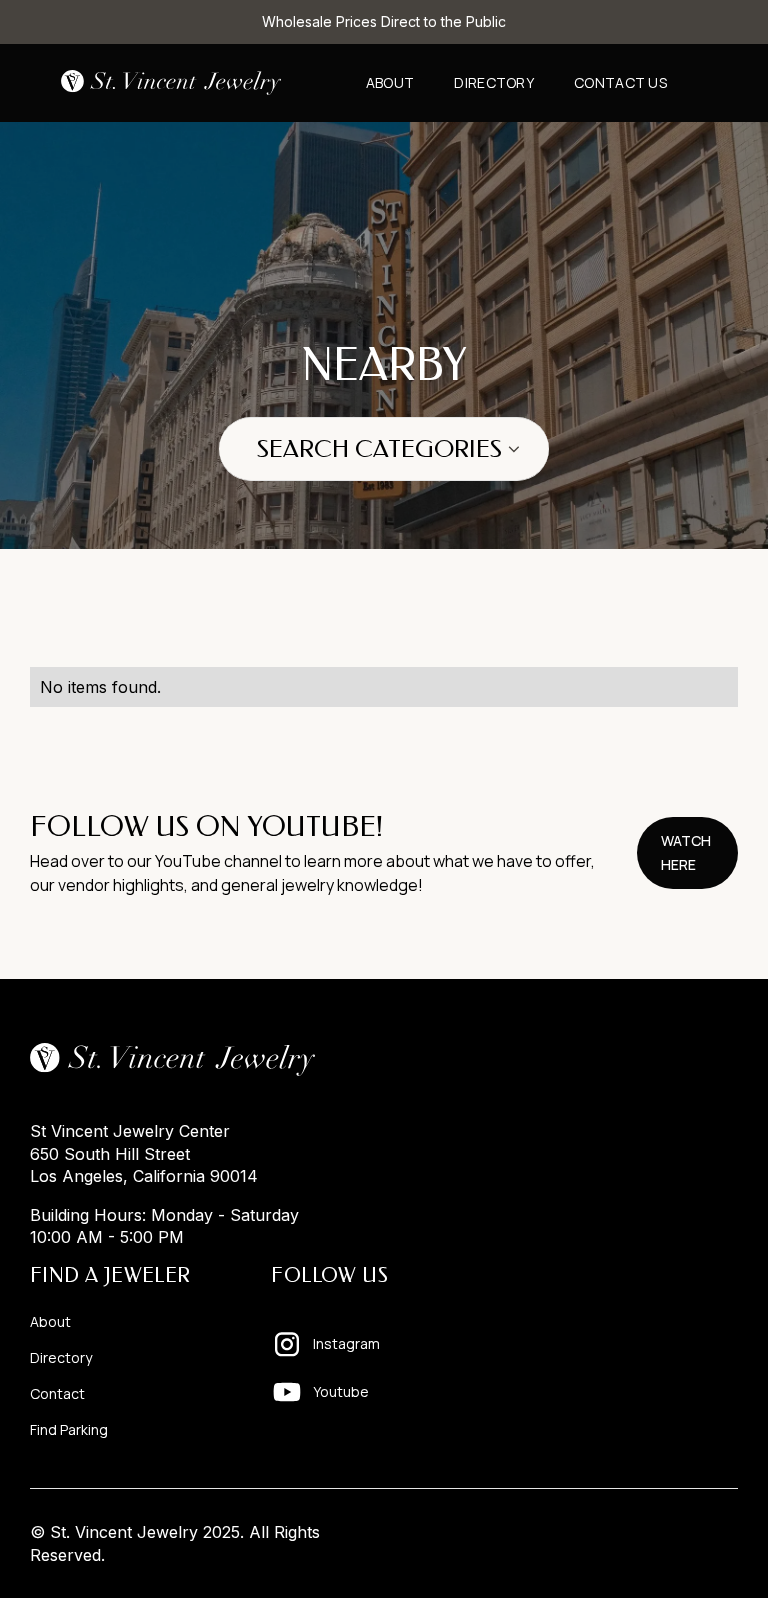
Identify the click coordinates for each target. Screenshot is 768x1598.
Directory (494, 82)
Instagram (346, 1343)
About (390, 82)
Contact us (620, 82)
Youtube (341, 1391)
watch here (686, 852)
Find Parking (69, 1429)
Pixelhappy (696, 1532)
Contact (57, 1393)
